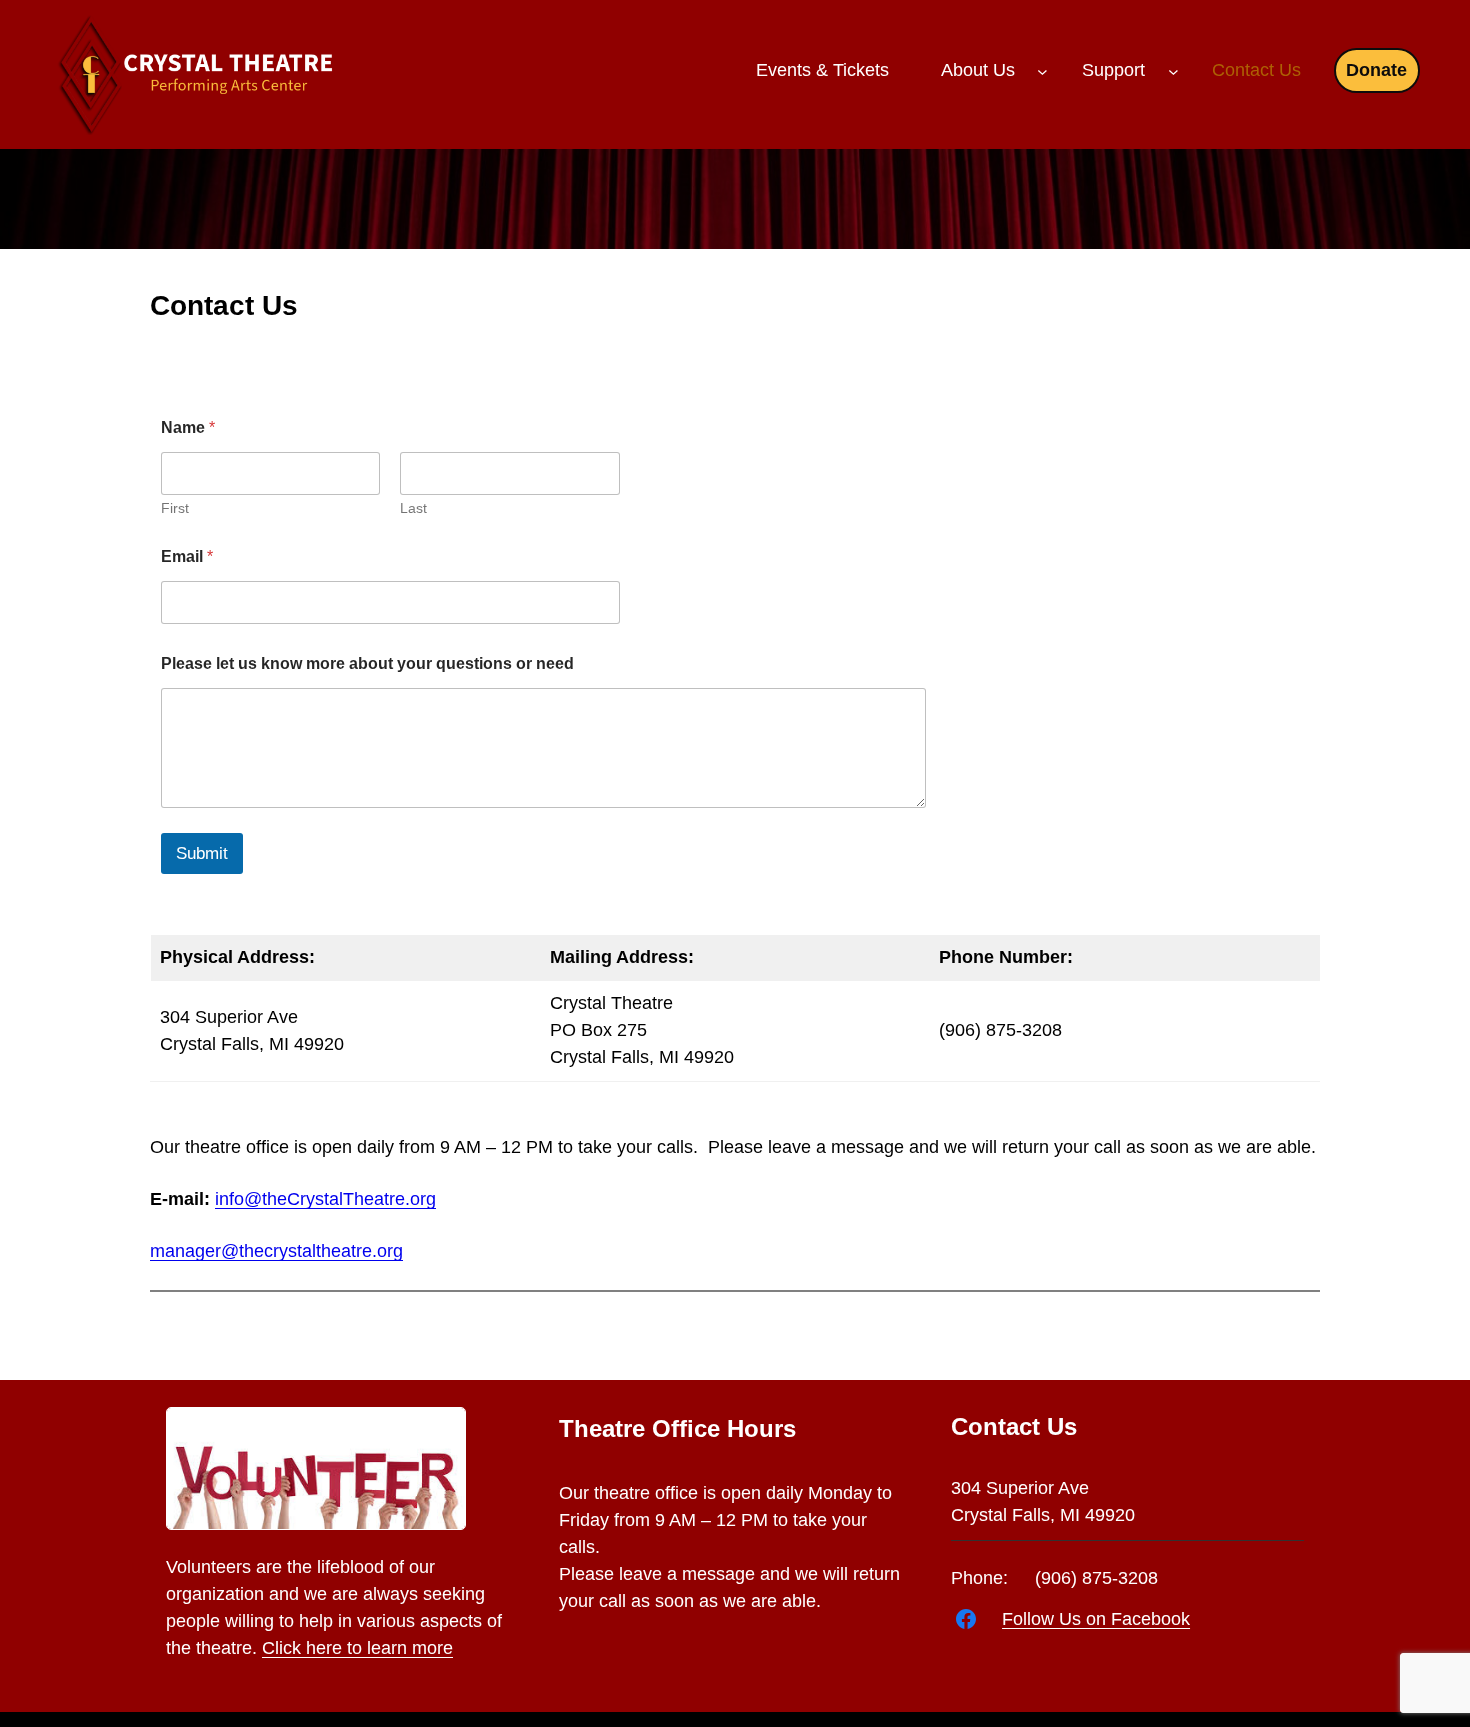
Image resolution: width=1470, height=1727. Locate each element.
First (175, 508)
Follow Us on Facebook (1096, 1619)
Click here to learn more (357, 1648)
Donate (1376, 70)
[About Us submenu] (1042, 71)
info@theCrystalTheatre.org (325, 1199)
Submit (202, 853)
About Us (978, 70)
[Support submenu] (1173, 71)
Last (413, 508)
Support (1113, 70)
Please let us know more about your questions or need (367, 663)
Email (187, 556)
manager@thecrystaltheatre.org (276, 1251)
